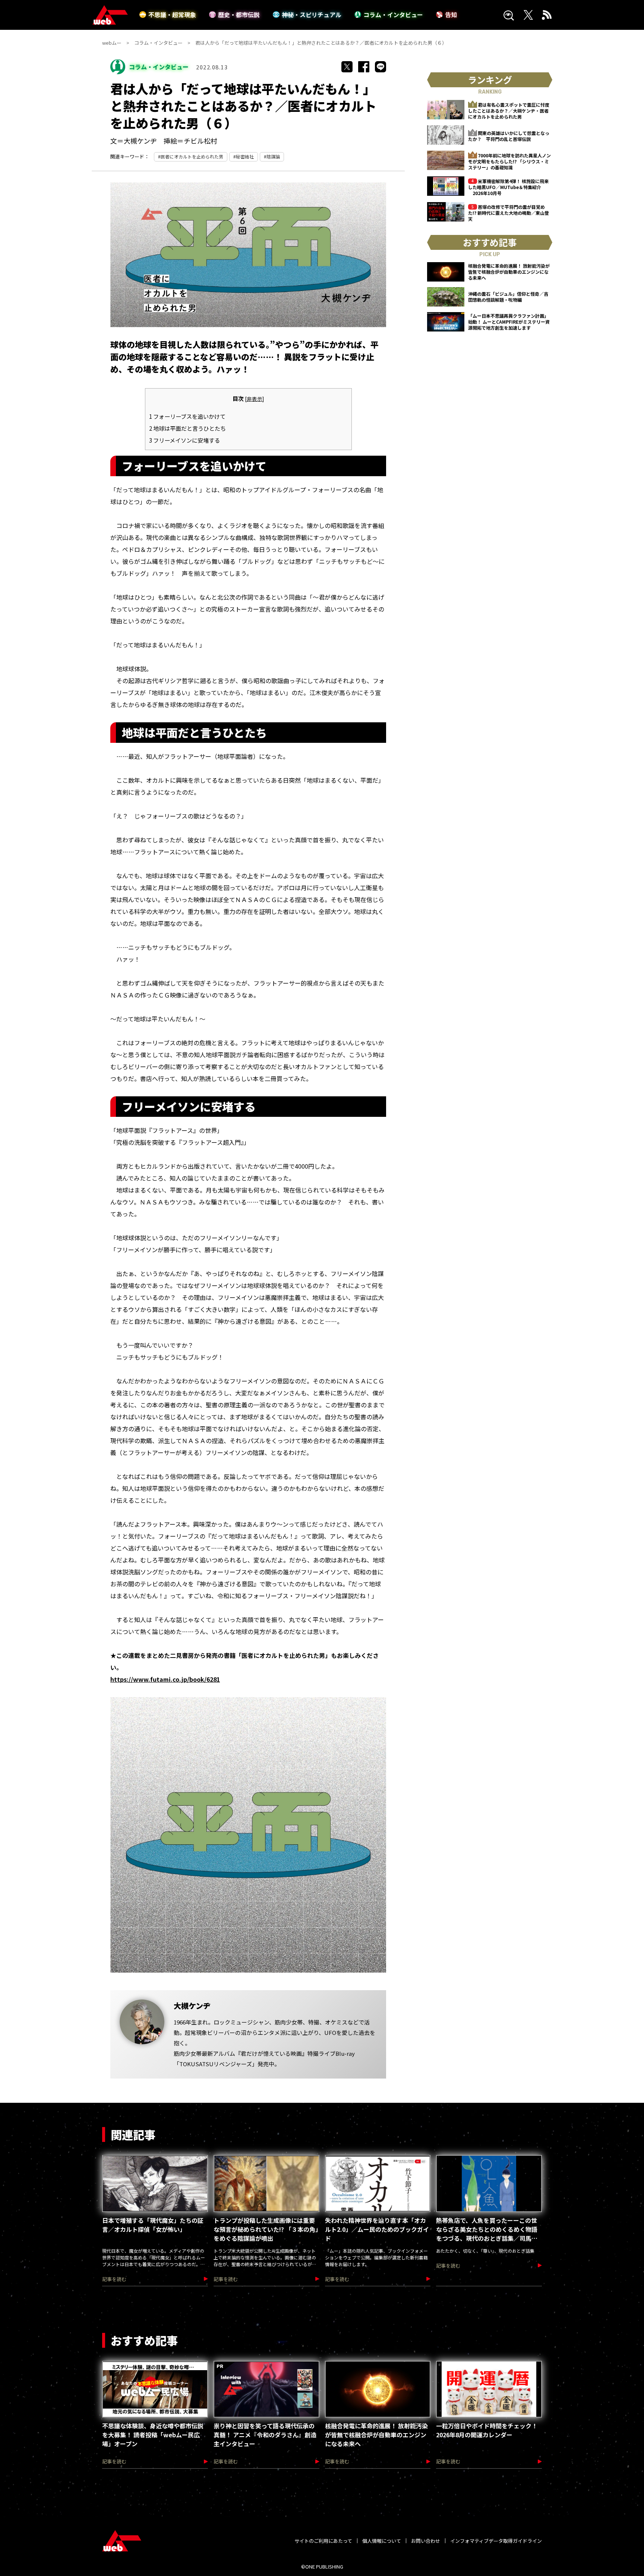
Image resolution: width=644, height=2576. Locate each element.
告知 (451, 15)
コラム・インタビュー (393, 15)
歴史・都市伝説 (239, 15)
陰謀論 (273, 156)
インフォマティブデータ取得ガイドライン (496, 2541)
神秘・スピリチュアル (312, 15)
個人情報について (382, 2541)
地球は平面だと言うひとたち (187, 428)
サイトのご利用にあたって (323, 2541)
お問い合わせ (426, 2541)
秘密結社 (245, 156)
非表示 (255, 399)
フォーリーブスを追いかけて (187, 416)
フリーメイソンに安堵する (184, 440)
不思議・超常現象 (172, 15)
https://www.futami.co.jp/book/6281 (165, 1679)
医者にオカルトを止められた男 (192, 156)
